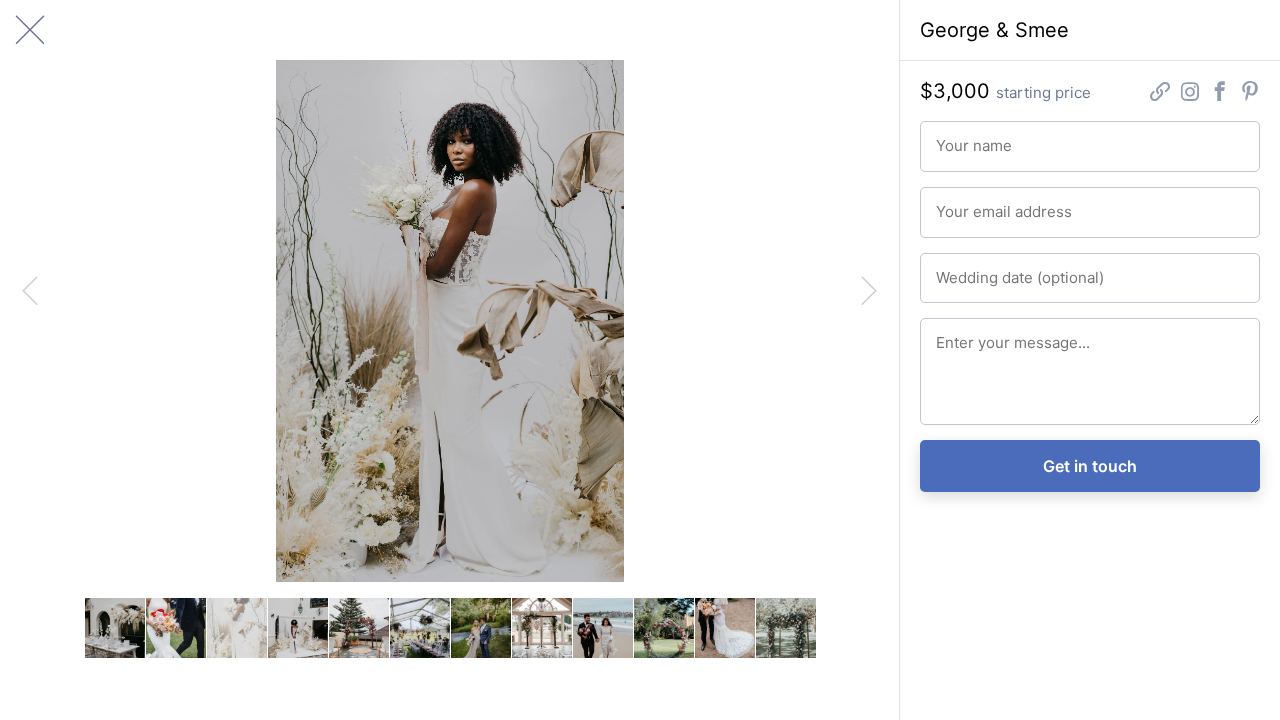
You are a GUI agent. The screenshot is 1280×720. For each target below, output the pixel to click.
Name (951, 137)
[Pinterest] (1250, 93)
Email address (973, 203)
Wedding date (973, 269)
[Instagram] (1190, 93)
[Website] (1160, 93)
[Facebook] (1220, 93)
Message (960, 334)
